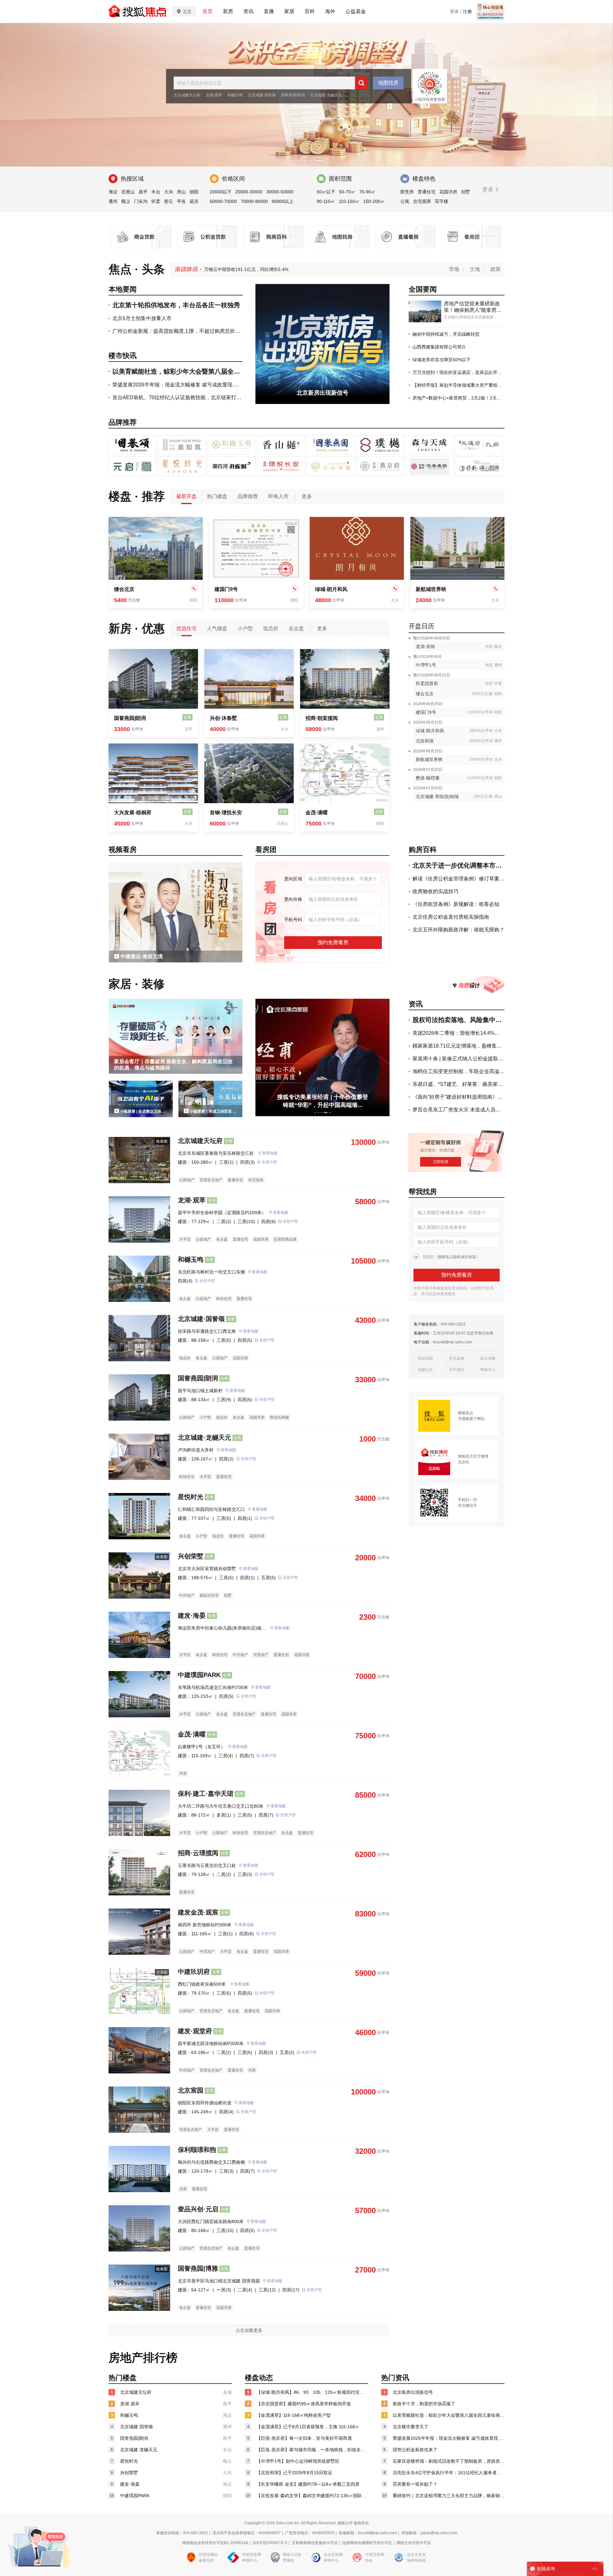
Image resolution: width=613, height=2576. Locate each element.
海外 (330, 11)
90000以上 (283, 201)
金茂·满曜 (317, 813)
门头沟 (141, 201)
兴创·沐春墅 (223, 718)
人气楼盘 (217, 628)
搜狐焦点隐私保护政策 (457, 1257)
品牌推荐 (248, 496)
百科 (310, 11)
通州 (113, 201)
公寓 (405, 201)
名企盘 (296, 628)
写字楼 (442, 201)
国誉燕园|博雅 (198, 2268)
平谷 (181, 201)
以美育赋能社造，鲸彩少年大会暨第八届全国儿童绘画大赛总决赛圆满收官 (278, 269)
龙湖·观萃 (214, 95)
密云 (169, 201)
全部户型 (269, 1162)
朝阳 (194, 192)
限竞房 (407, 192)
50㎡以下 (326, 192)
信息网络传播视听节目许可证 (367, 2543)
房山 (181, 192)
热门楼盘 (217, 496)
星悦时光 (191, 1497)
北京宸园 (191, 2090)
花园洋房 (448, 192)
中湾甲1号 (426, 665)
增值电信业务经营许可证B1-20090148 (215, 2543)
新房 (228, 11)
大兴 (169, 192)
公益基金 (356, 11)
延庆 (194, 201)
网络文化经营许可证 (414, 2543)
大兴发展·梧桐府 (133, 813)
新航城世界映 (431, 589)
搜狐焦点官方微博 (473, 1456)
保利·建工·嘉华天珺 (206, 1794)
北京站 (464, 1462)
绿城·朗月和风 (331, 589)
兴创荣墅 (191, 1556)
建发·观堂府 (195, 2031)
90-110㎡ (326, 201)
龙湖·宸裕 (425, 646)
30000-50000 (280, 192)
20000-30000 (249, 192)
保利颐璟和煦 (197, 2150)
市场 (454, 269)
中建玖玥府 (194, 1972)
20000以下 (221, 192)
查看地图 (270, 1153)
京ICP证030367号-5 (270, 2543)
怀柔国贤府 (427, 683)
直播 (269, 11)
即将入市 (278, 496)
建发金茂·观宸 (198, 1912)
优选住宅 (186, 628)
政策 (496, 269)
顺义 (126, 201)
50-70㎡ (347, 192)
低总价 (271, 628)
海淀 (113, 192)
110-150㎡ (349, 201)
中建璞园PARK (199, 1675)
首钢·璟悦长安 (226, 813)
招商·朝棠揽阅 (322, 718)
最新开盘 (186, 496)
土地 (475, 269)
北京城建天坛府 (187, 95)
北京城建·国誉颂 (262, 95)
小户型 (245, 628)
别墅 (465, 192)
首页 (208, 11)
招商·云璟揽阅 (198, 1853)
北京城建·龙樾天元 (326, 95)
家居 (289, 11)
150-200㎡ (374, 201)
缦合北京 (124, 589)
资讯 (248, 11)
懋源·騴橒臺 (428, 778)
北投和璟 (425, 741)
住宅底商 (422, 201)
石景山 (128, 192)
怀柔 (156, 201)
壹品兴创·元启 (198, 2209)
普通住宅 (427, 192)
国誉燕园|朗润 (293, 95)
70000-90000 (254, 201)
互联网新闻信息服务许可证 (315, 2543)
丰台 (156, 192)
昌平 (143, 192)
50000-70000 (223, 201)
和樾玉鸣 (235, 95)
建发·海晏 (192, 1616)
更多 (489, 190)
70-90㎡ (367, 192)
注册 (467, 11)
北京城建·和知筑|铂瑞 (437, 796)
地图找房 (388, 83)
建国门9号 (226, 589)
